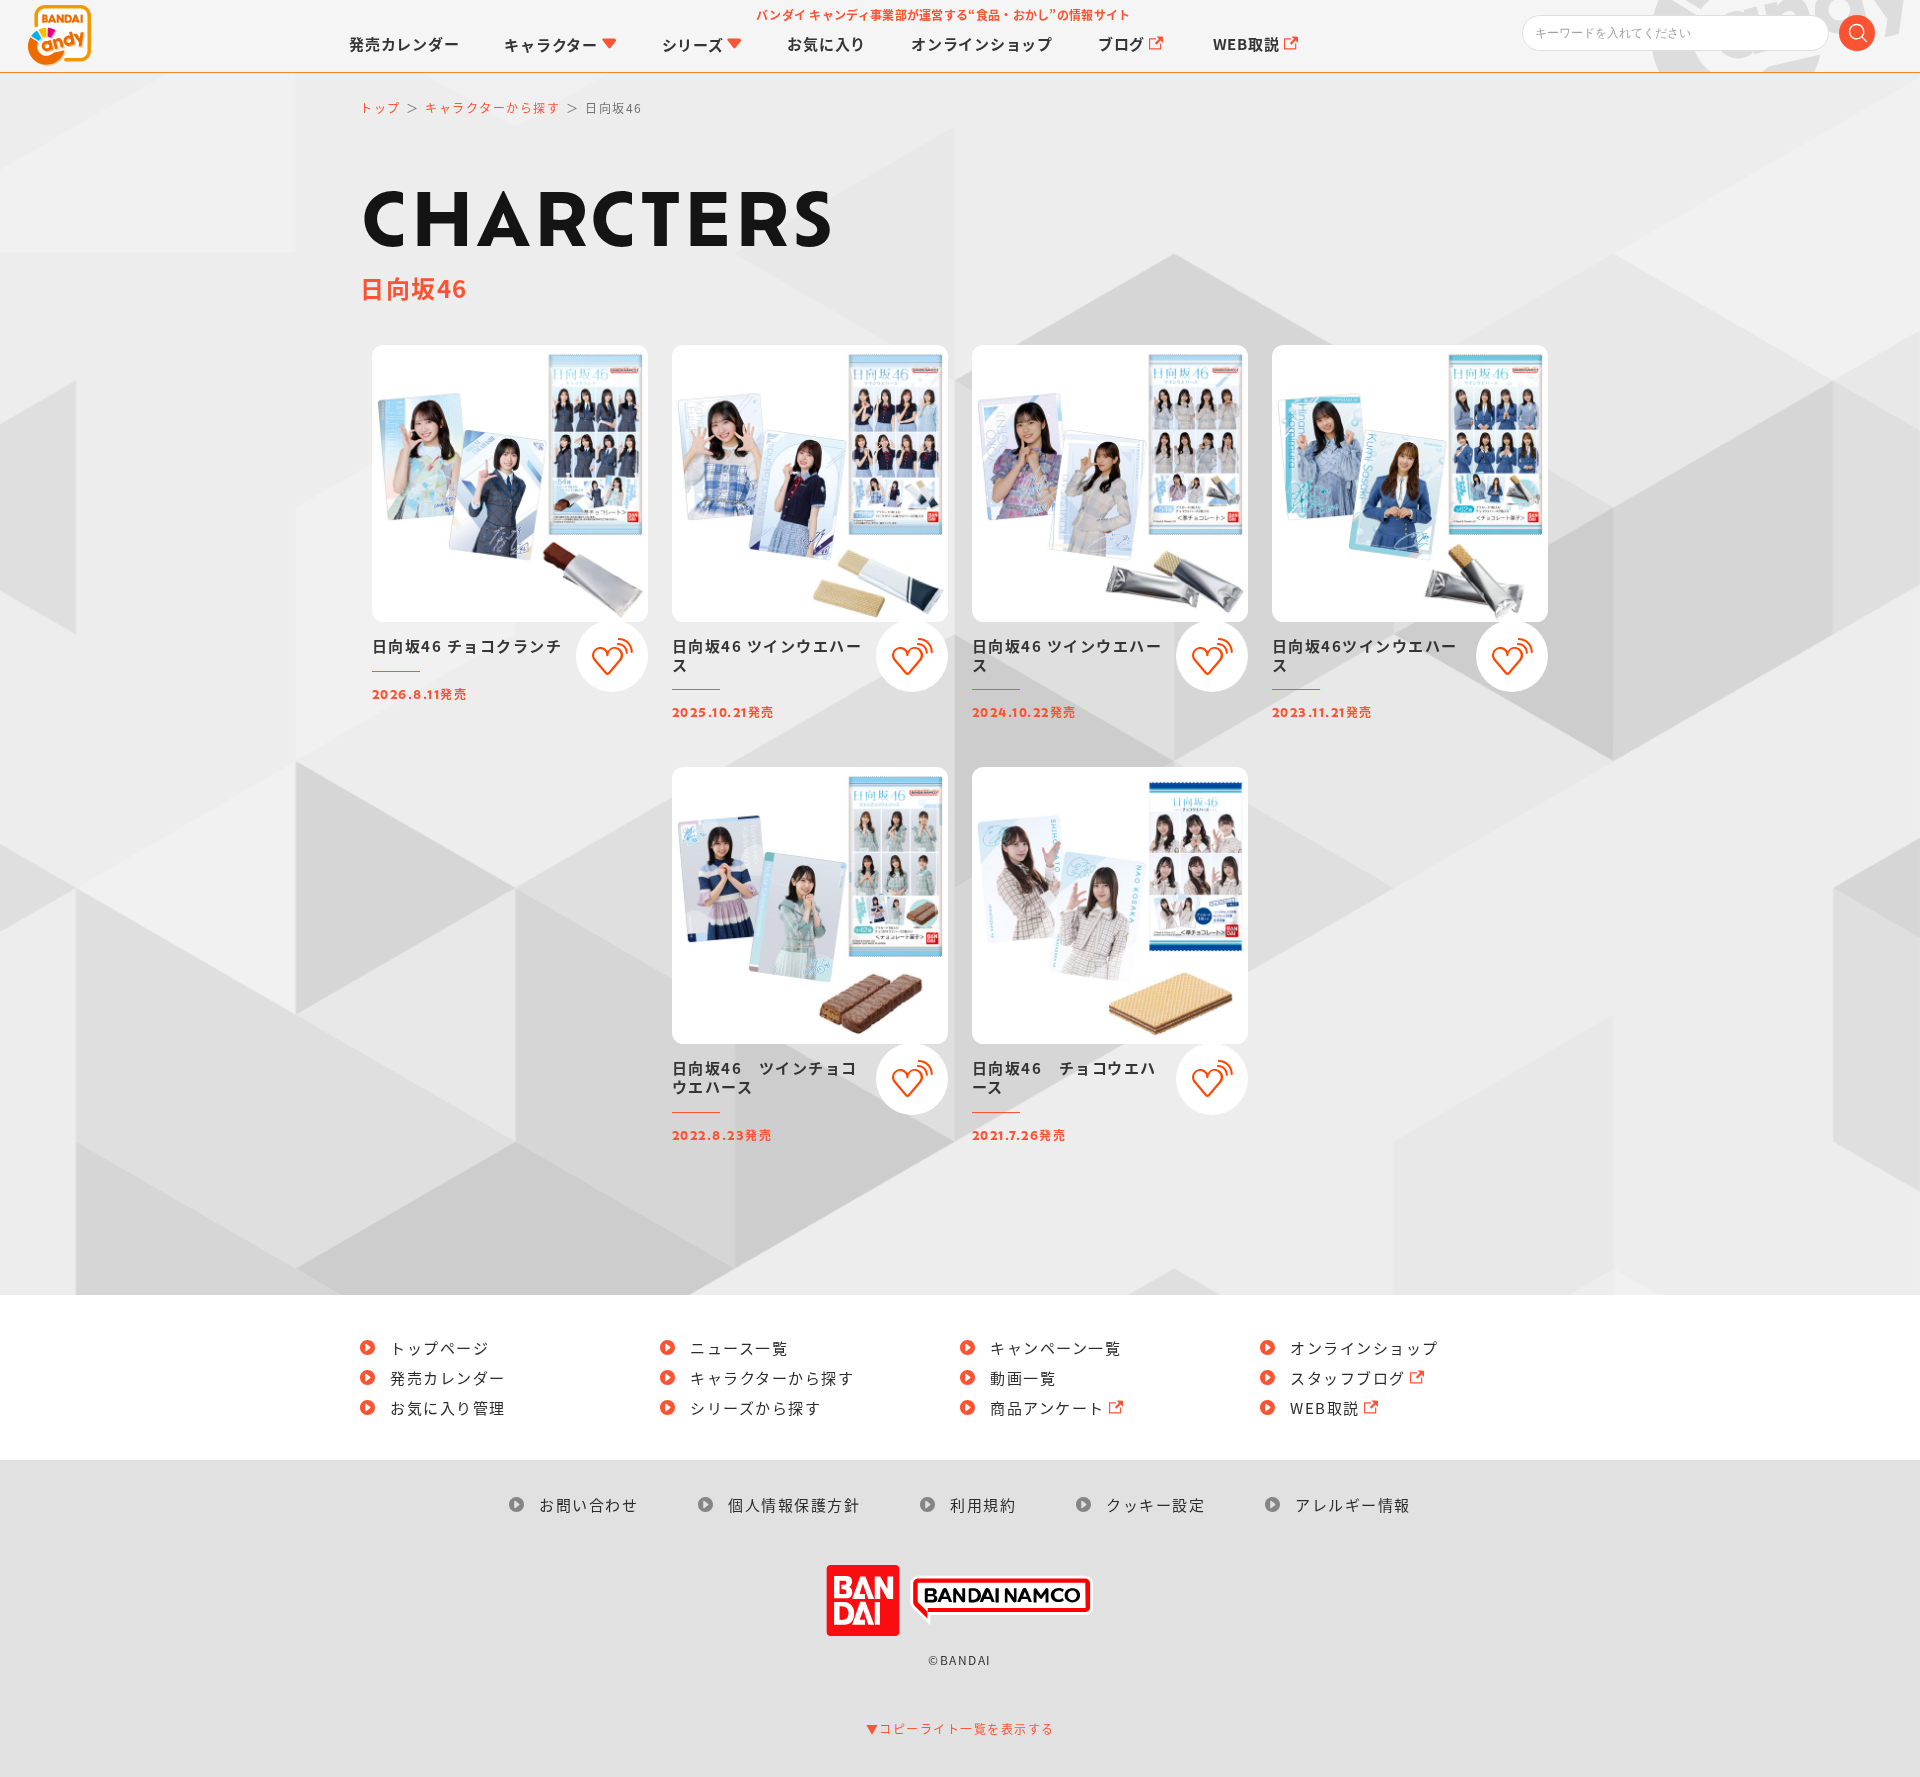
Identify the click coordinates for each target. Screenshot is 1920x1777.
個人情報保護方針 (794, 1504)
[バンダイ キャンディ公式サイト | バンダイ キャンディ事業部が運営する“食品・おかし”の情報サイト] (60, 36)
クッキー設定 (1155, 1504)
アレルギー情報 (1353, 1504)
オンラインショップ (1364, 1347)
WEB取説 (1325, 1407)
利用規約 (983, 1504)
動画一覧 (1023, 1377)
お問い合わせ (588, 1504)
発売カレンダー (448, 1377)
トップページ (439, 1347)
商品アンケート (1047, 1407)
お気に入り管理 (448, 1407)
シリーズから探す (755, 1407)
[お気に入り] (612, 656)
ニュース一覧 (739, 1347)
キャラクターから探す (772, 1377)
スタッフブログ (1348, 1377)
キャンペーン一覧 (1055, 1347)
